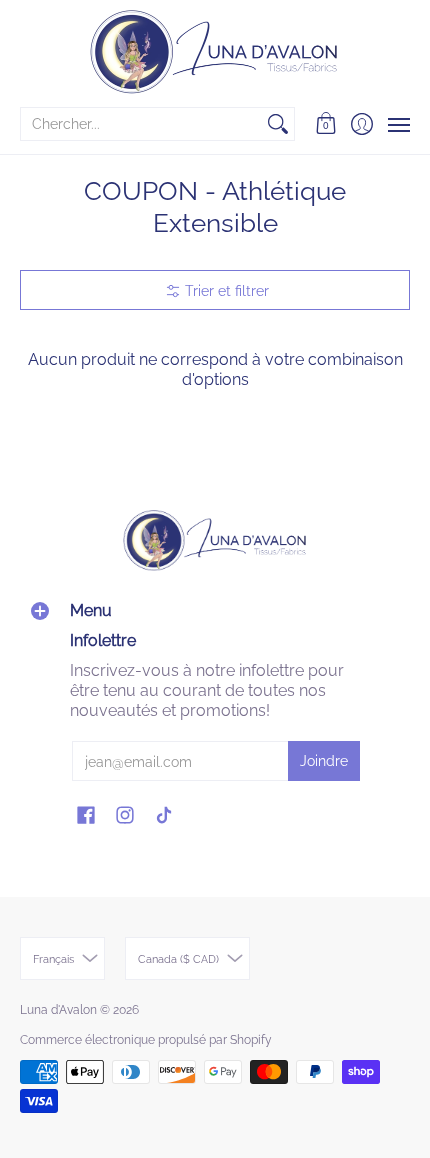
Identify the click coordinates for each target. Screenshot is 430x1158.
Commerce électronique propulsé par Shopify (146, 1040)
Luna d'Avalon (58, 1010)
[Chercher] (278, 124)
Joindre (324, 761)
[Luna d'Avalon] (215, 52)
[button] (326, 124)
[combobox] (141, 124)
